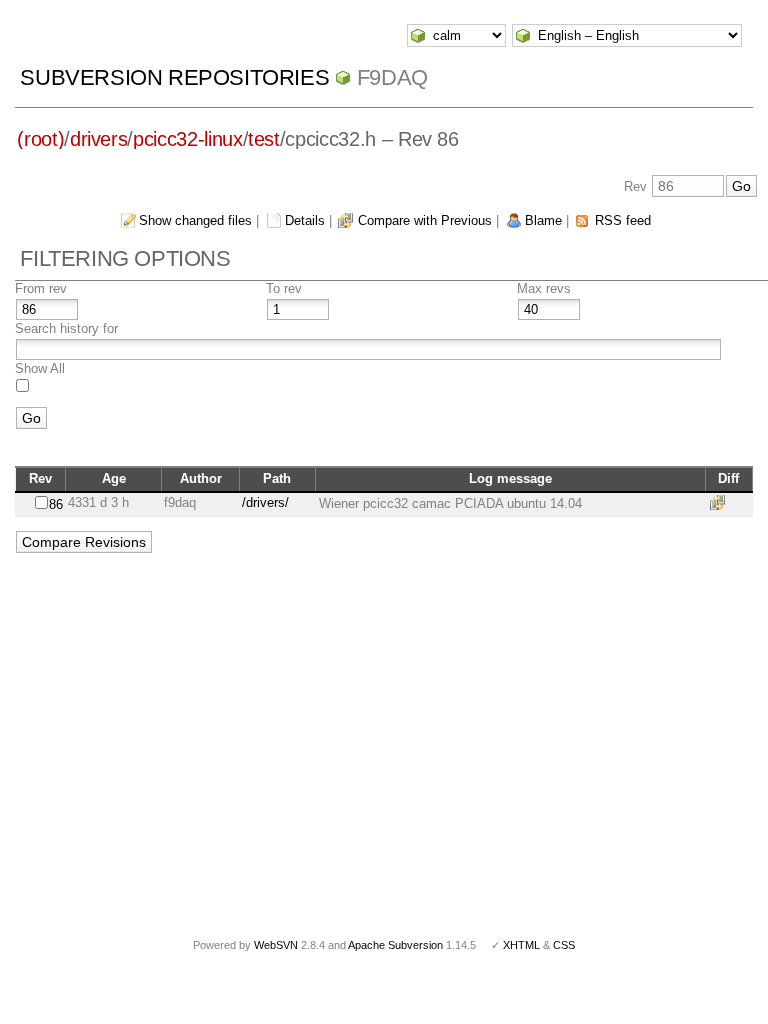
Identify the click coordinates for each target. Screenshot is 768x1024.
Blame (543, 220)
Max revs (544, 288)
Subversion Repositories (174, 77)
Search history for (66, 328)
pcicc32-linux (187, 139)
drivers (99, 139)
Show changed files (195, 220)
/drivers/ (265, 502)
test (264, 139)
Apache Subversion (395, 945)
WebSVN (276, 945)
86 (56, 504)
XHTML (521, 945)
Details (305, 220)
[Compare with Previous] (721, 502)
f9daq (392, 77)
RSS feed (623, 220)
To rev (284, 288)
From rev (41, 288)
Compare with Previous (425, 220)
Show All (40, 368)
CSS (564, 945)
